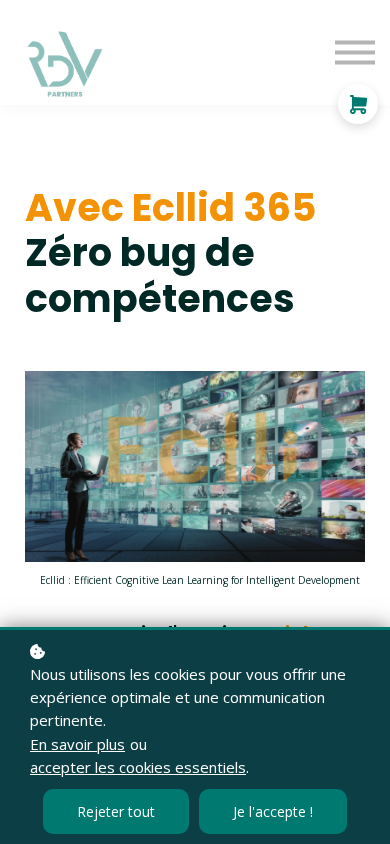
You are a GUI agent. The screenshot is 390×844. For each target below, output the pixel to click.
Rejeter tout (116, 811)
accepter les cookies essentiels (138, 767)
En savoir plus (77, 744)
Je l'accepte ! (273, 811)
